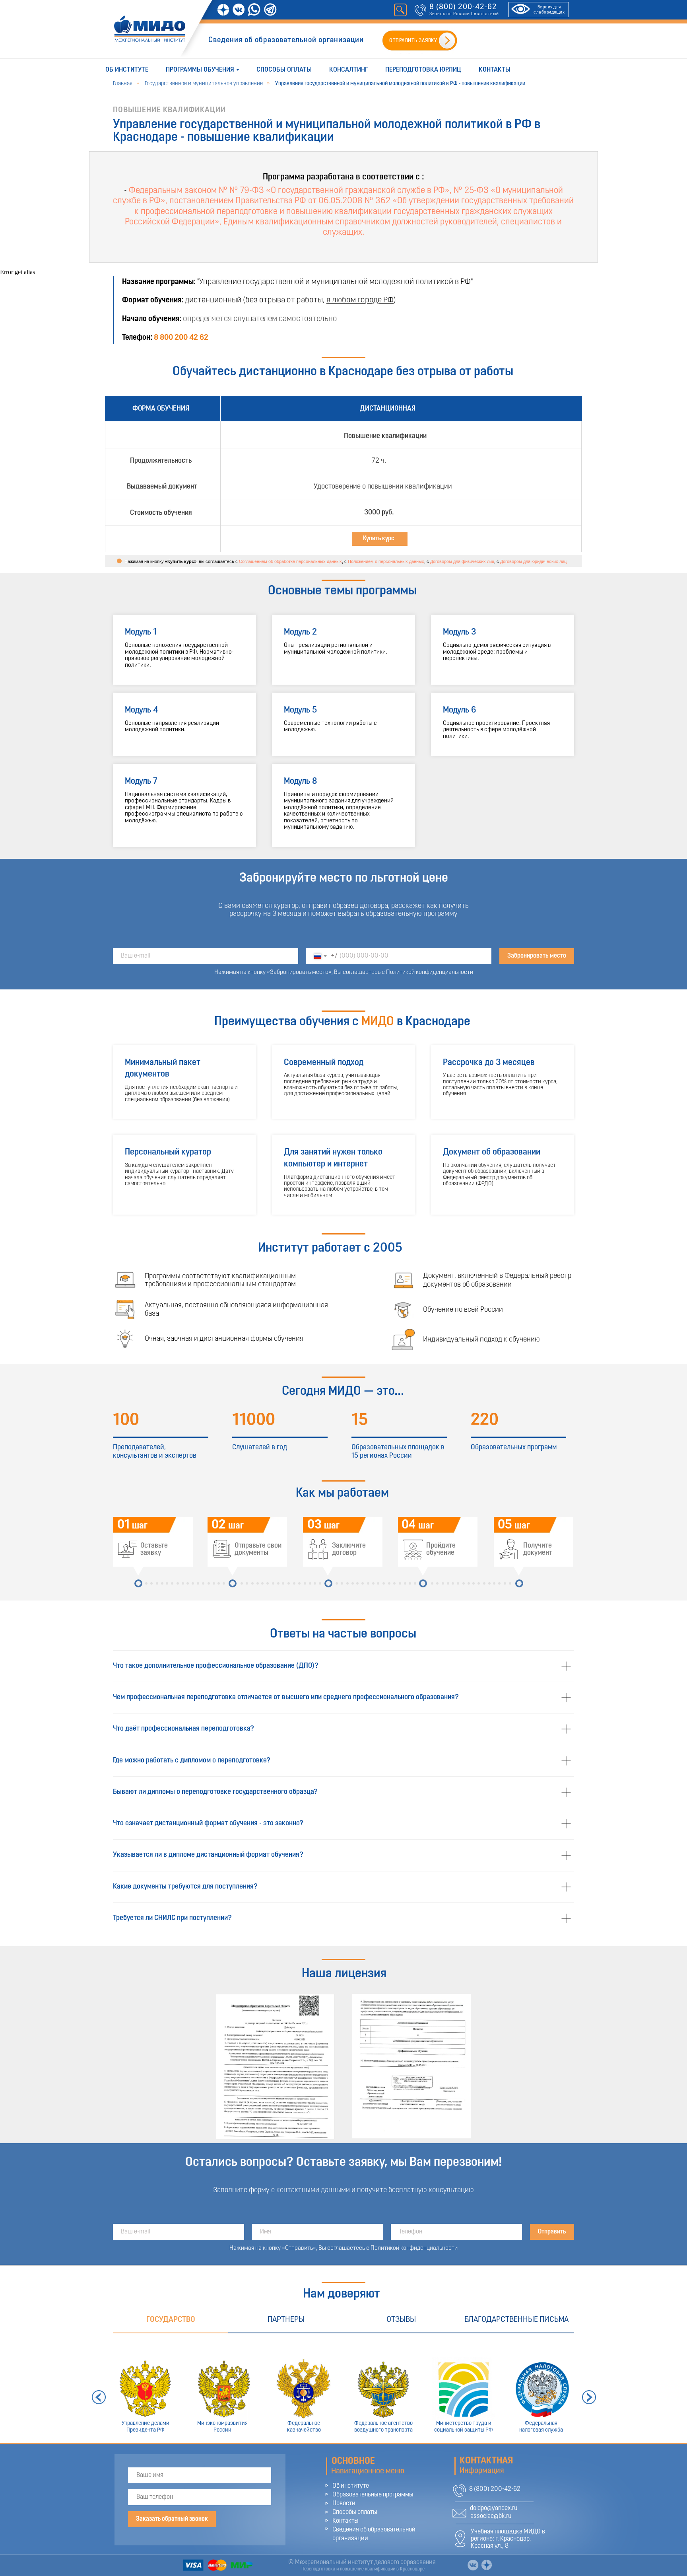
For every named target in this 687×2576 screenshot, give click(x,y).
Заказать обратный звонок (172, 2519)
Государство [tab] (171, 2320)
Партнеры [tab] (286, 2320)
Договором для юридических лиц (533, 561)
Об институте (127, 70)
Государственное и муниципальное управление (204, 84)
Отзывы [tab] (401, 2320)
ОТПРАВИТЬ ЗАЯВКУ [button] (413, 41)
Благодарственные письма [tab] (516, 2320)
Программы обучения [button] (200, 70)
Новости (344, 2504)
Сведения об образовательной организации (286, 40)
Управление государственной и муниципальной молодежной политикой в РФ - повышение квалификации (400, 84)
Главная (123, 84)
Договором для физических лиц (462, 561)
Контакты (495, 70)
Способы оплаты (284, 70)
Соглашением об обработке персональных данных (290, 561)
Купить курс (379, 539)
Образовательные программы (373, 2495)
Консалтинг (348, 70)
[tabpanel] (343, 2388)
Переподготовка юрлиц (423, 70)
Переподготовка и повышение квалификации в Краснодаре (363, 2569)
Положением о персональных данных (386, 561)
